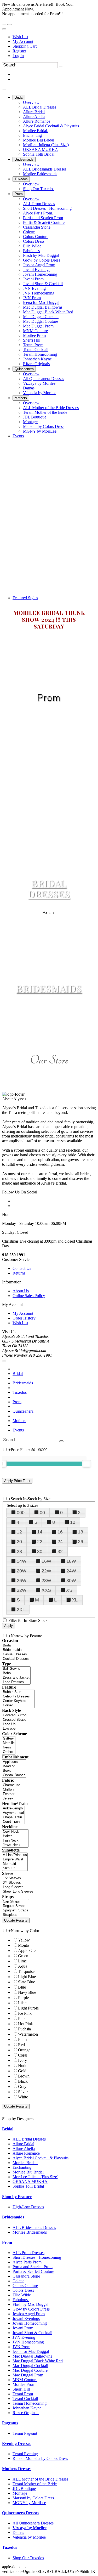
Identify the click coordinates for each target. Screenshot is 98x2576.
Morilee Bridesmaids (30, 2232)
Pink (22, 2019)
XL (75, 1600)
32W (22, 1590)
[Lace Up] (16, 1724)
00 (42, 1513)
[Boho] (16, 1673)
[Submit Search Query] (61, 1441)
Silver (23, 2092)
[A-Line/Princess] (15, 1855)
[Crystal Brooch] (14, 1775)
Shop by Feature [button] (17, 2197)
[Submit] (61, 66)
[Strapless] (16, 1915)
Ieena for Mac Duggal (31, 2351)
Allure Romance (26, 2153)
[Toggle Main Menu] (4, 89)
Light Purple (28, 2008)
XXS (46, 1590)
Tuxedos (20, 1392)
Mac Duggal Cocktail (30, 2366)
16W (46, 1561)
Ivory (22, 2060)
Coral (23, 2055)
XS (69, 1590)
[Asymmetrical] (13, 1813)
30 (40, 1552)
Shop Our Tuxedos (28, 2558)
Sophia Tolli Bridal (28, 2186)
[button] (19, 97)
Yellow (24, 1940)
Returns (19, 1273)
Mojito (24, 1945)
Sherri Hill (21, 2389)
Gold (22, 2071)
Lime (22, 1961)
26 (80, 1542)
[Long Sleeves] (18, 1887)
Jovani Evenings (26, 2319)
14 (40, 1532)
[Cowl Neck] (15, 1832)
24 (60, 1542)
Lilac (22, 2003)
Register (19, 51)
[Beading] (14, 1766)
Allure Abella (24, 2148)
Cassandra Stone (26, 2276)
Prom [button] (7, 2242)
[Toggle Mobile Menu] (4, 1361)
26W (22, 1581)
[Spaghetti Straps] (16, 1910)
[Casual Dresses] (23, 1654)
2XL (21, 1610)
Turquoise (26, 1971)
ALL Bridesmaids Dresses (34, 2227)
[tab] (49, 2129)
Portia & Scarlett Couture (33, 2271)
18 (80, 1532)
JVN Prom (21, 2347)
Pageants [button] (10, 2423)
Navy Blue (27, 1992)
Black (23, 2081)
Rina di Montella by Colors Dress (40, 2458)
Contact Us (22, 1268)
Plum (22, 2039)
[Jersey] (11, 1799)
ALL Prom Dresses (28, 2253)
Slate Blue (27, 1982)
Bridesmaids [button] (13, 2217)
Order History (24, 1318)
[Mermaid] (15, 1864)
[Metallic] (9, 1743)
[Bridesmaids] (23, 1650)
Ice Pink (25, 2013)
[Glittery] (9, 1739)
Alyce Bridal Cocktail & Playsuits (41, 2158)
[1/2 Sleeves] (18, 1878)
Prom (17, 1402)
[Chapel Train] (13, 1817)
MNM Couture (25, 2380)
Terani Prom (23, 2394)
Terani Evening (25, 2454)
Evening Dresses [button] (17, 2444)
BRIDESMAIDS (49, 988)
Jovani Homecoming (30, 2323)
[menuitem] (54, 37)
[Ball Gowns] (16, 1669)
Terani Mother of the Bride (35, 2484)
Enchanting (22, 2167)
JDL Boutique (24, 2489)
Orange (24, 2050)
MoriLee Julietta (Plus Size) (35, 2177)
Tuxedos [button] (10, 2547)
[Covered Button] (16, 1715)
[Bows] (14, 1771)
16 (60, 1532)
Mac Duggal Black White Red (38, 2361)
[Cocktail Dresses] (23, 1659)
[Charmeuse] (11, 1785)
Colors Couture (25, 2286)
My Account (23, 41)
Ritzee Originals (26, 2413)
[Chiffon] (11, 1790)
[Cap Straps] (16, 1902)
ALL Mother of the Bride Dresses (40, 2479)
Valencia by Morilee (29, 2537)
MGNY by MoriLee (29, 2503)
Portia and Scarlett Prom (33, 2267)
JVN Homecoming (28, 2342)
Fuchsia (24, 2029)
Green (23, 1956)
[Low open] (16, 1729)
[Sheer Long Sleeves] (18, 1892)
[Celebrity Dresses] (18, 1697)
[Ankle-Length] (13, 1808)
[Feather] (11, 1794)
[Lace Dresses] (16, 1682)
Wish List (20, 37)
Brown (24, 2076)
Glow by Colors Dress (31, 2309)
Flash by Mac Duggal (30, 2304)
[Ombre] (9, 1752)
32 (60, 1552)
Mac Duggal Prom (28, 2375)
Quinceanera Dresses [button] (21, 2513)
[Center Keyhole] (18, 1701)
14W (22, 1561)
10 (73, 1522)
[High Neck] (15, 1841)
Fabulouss (21, 2300)
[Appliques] (14, 1762)
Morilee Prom (24, 2384)
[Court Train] (13, 1822)
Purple (23, 1998)
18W (71, 1561)
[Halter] (15, 1836)
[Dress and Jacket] (16, 1678)
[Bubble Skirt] (18, 1692)
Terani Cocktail (25, 2399)
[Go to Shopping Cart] (4, 25)
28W (46, 1581)
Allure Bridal (23, 2144)
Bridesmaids (23, 1383)
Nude (23, 2066)
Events (18, 1430)
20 (19, 1542)
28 (19, 1552)
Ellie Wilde (22, 2295)
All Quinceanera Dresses (33, 2523)
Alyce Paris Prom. (28, 2262)
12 (19, 1532)
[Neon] (9, 1748)
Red (21, 2045)
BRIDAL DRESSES (49, 888)
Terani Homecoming (30, 2403)
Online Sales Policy (29, 1296)
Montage (20, 2493)
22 (40, 1542)
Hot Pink (25, 2024)
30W (71, 1581)
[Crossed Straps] (16, 1720)
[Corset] (18, 1705)
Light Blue (27, 1977)
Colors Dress (23, 2290)
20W (22, 1571)
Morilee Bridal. (25, 2163)
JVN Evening (24, 2337)
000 (21, 1513)
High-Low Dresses (28, 2207)
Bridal (18, 1374)
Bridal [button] (8, 2129)
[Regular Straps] (16, 1906)
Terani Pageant (25, 2433)
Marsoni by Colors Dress (33, 2498)
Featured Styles (25, 598)
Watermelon (28, 2034)
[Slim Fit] (15, 1868)
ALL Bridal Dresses (29, 2139)
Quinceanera (23, 1411)
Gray (22, 2087)
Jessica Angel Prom (29, 2314)
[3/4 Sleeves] (18, 1883)
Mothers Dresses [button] (17, 2469)
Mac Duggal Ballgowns (32, 2356)
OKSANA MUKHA (30, 2181)
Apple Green (29, 1951)
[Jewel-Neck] (15, 1845)
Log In (18, 56)
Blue (22, 1987)
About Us (21, 1291)
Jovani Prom (23, 2328)
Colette (18, 2281)
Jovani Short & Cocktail (32, 2333)
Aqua (23, 1966)
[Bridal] (23, 1646)
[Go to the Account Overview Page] (4, 29)
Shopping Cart (25, 46)
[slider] (87, 1464)
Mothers (19, 1421)
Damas (18, 2532)
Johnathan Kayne (27, 2408)
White (23, 2097)
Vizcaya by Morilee (30, 2528)
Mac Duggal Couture (30, 2370)
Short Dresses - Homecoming (37, 2257)
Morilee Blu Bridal (28, 2172)
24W (71, 1571)
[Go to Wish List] (9, 25)
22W (46, 1571)
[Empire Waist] (15, 1859)
